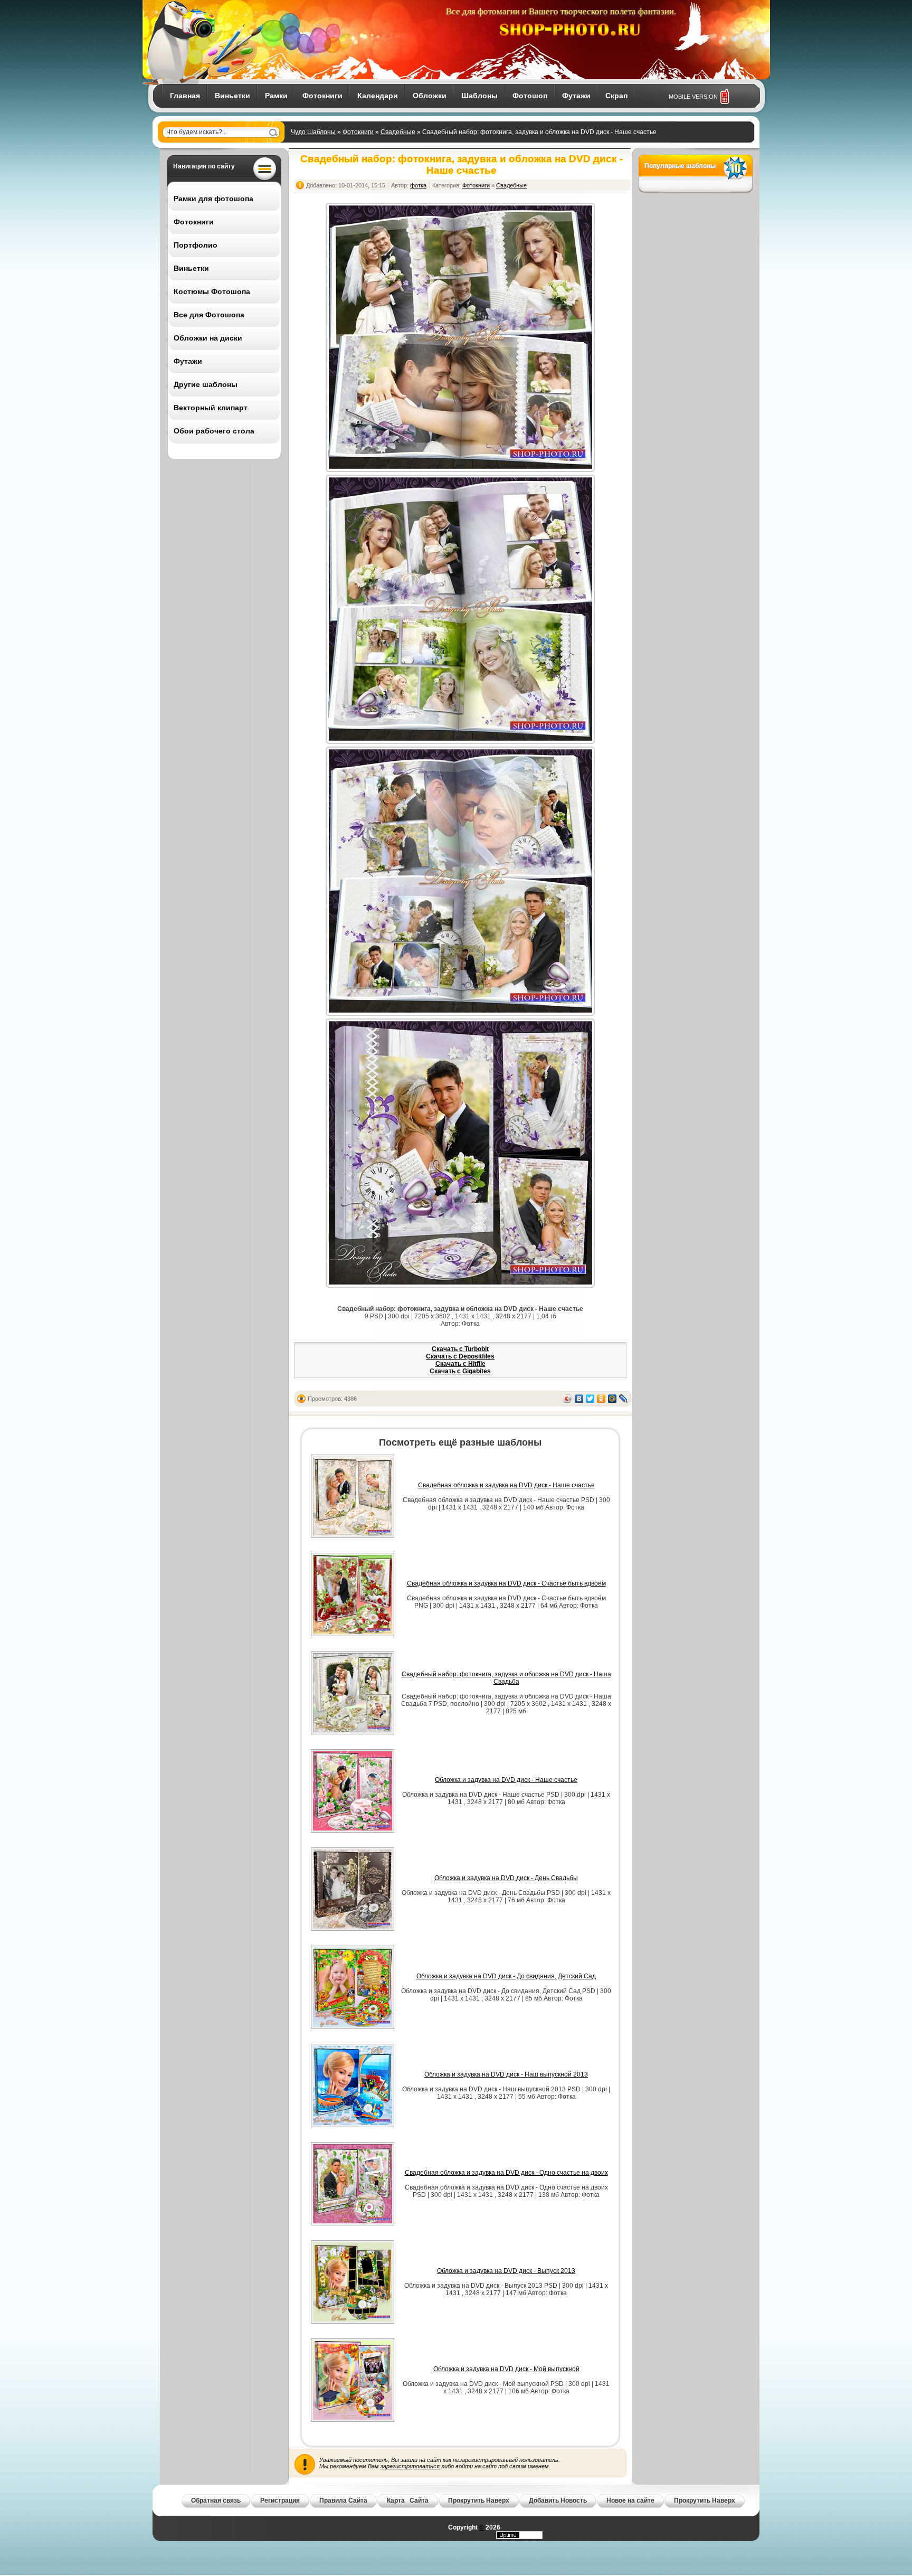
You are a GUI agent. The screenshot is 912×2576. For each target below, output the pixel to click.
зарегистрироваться (410, 2466)
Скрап (616, 96)
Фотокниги (322, 96)
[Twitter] (590, 1399)
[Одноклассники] (601, 1399)
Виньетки (232, 96)
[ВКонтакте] (579, 1399)
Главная (185, 96)
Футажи (576, 96)
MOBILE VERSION (693, 97)
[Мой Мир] (612, 1399)
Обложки (430, 96)
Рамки (276, 96)
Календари (378, 96)
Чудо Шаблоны (313, 132)
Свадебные (398, 132)
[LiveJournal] (624, 1399)
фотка (418, 185)
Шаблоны (479, 96)
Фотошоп (530, 96)
